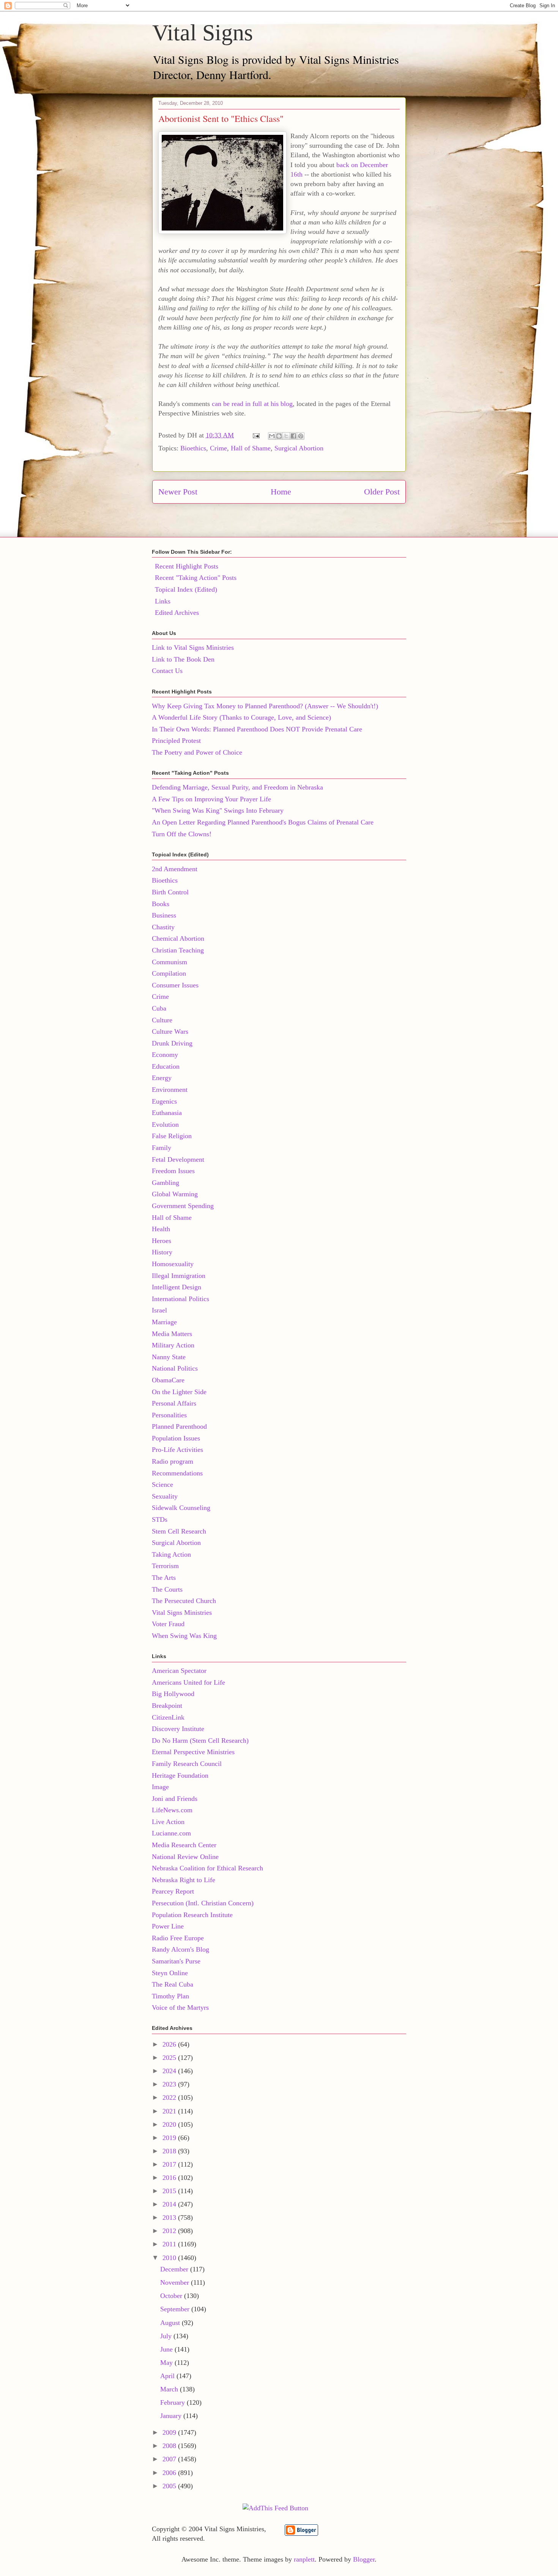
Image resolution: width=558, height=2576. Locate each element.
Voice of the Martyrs (180, 2007)
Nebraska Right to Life (184, 1880)
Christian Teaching (178, 950)
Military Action (173, 1345)
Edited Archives (177, 613)
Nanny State (169, 1357)
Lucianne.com (171, 1833)
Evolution (165, 1125)
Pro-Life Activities (177, 1450)
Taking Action (171, 1554)
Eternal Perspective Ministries (193, 1752)
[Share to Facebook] (293, 436)
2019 (170, 2138)
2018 (170, 2151)
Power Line (168, 1926)
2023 (170, 2084)
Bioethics (193, 448)
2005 (170, 2486)
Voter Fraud (168, 1624)
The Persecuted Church (184, 1601)
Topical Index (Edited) (186, 589)
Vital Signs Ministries (182, 1613)
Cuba (159, 1008)
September (176, 2309)
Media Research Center (184, 1845)
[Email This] (272, 436)
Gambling (166, 1183)
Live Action (168, 1822)
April (168, 2376)
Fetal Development (178, 1159)
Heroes (162, 1241)
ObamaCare (168, 1380)
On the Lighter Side (179, 1392)
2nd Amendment (175, 869)
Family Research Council (187, 1764)
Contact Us (167, 671)
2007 (170, 2459)
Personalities (169, 1415)
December (175, 2269)
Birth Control (170, 892)
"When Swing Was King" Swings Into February (218, 810)
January (172, 2416)
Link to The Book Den (183, 659)
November (176, 2282)
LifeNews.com (172, 1810)
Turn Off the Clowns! (182, 834)
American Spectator (179, 1671)
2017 (170, 2164)
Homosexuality (173, 1264)
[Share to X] (286, 436)
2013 (170, 2217)
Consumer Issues (175, 985)
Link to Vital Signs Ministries (193, 648)
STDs (160, 1519)
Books (161, 904)
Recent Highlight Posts (187, 566)
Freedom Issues (173, 1171)
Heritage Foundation (180, 1775)
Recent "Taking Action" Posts (196, 578)
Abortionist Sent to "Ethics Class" (221, 118)
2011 (170, 2244)
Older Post (382, 492)
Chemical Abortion (178, 938)
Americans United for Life (188, 1682)
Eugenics (164, 1101)
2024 (170, 2071)
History (162, 1252)
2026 (170, 2044)
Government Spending (183, 1206)
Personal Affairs (174, 1403)
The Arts (164, 1578)
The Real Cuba (173, 1984)
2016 (170, 2178)
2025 (170, 2058)
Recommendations (177, 1473)
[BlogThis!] (279, 436)
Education (166, 1066)
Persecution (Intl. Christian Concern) (203, 1903)
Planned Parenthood (179, 1426)
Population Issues (176, 1438)
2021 (170, 2111)
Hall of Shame (251, 448)
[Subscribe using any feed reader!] (275, 2508)
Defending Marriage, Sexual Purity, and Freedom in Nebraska (237, 787)
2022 (170, 2097)
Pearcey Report (173, 1891)
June (167, 2349)
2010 (170, 2258)
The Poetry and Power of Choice (197, 752)
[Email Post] (255, 435)
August (171, 2323)
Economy (165, 1055)
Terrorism (165, 1566)
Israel (159, 1310)
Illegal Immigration (179, 1276)
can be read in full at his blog (252, 404)
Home (281, 492)
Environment (170, 1090)
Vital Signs (203, 33)
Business (164, 915)
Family (162, 1148)
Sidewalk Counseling (181, 1508)
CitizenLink (168, 1717)
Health (161, 1229)
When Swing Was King (184, 1636)
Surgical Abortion (299, 448)
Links (163, 601)
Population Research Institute (192, 1915)
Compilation (169, 973)
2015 (170, 2191)
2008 (170, 2446)
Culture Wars (170, 1031)
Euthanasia (167, 1113)
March (170, 2389)
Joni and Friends (175, 1799)
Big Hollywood (173, 1694)
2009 (170, 2432)
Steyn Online (170, 1973)
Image (160, 1787)
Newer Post (178, 492)
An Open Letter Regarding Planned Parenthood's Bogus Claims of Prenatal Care (263, 822)
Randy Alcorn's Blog (180, 1949)
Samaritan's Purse (176, 1961)
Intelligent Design (177, 1287)
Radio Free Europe (178, 1938)
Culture (162, 1020)
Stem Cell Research (179, 1531)
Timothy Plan (170, 1996)
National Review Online (185, 1857)
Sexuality (165, 1496)
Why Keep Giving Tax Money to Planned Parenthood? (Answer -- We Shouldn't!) (265, 706)
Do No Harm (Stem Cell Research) (200, 1740)
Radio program (173, 1461)
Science (162, 1485)
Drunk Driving (172, 1043)
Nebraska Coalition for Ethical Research (207, 1868)
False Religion (172, 1136)
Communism (169, 962)
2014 (170, 2204)
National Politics (175, 1368)
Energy (162, 1078)
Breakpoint (167, 1706)
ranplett (304, 2559)
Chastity (163, 927)
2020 (170, 2124)
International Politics (180, 1299)
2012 (170, 2231)
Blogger (364, 2559)
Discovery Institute (178, 1729)
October (172, 2296)
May (167, 2363)
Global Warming (175, 1194)
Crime (218, 448)
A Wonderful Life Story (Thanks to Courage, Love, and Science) (241, 717)
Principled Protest (176, 741)
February (173, 2402)
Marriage (164, 1322)
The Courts (167, 1589)
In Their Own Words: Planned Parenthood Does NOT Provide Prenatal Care (257, 729)
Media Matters (172, 1334)
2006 (170, 2473)
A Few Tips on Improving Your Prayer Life (211, 799)
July (167, 2336)
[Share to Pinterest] (301, 436)
